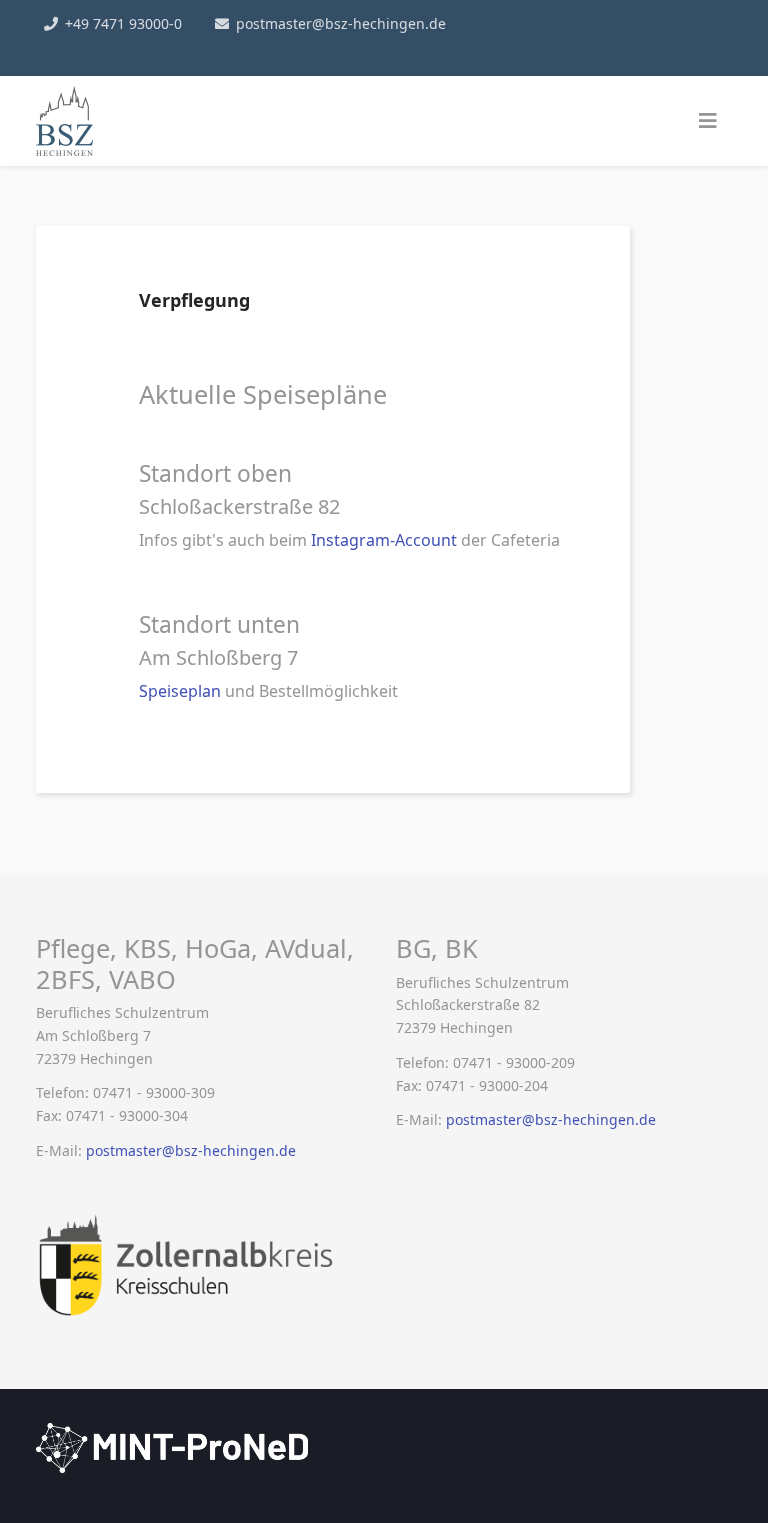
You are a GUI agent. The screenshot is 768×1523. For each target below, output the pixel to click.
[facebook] (46, 49)
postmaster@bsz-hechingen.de (341, 23)
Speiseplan (182, 691)
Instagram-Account (384, 540)
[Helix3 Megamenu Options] (708, 121)
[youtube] (76, 49)
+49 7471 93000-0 (123, 23)
